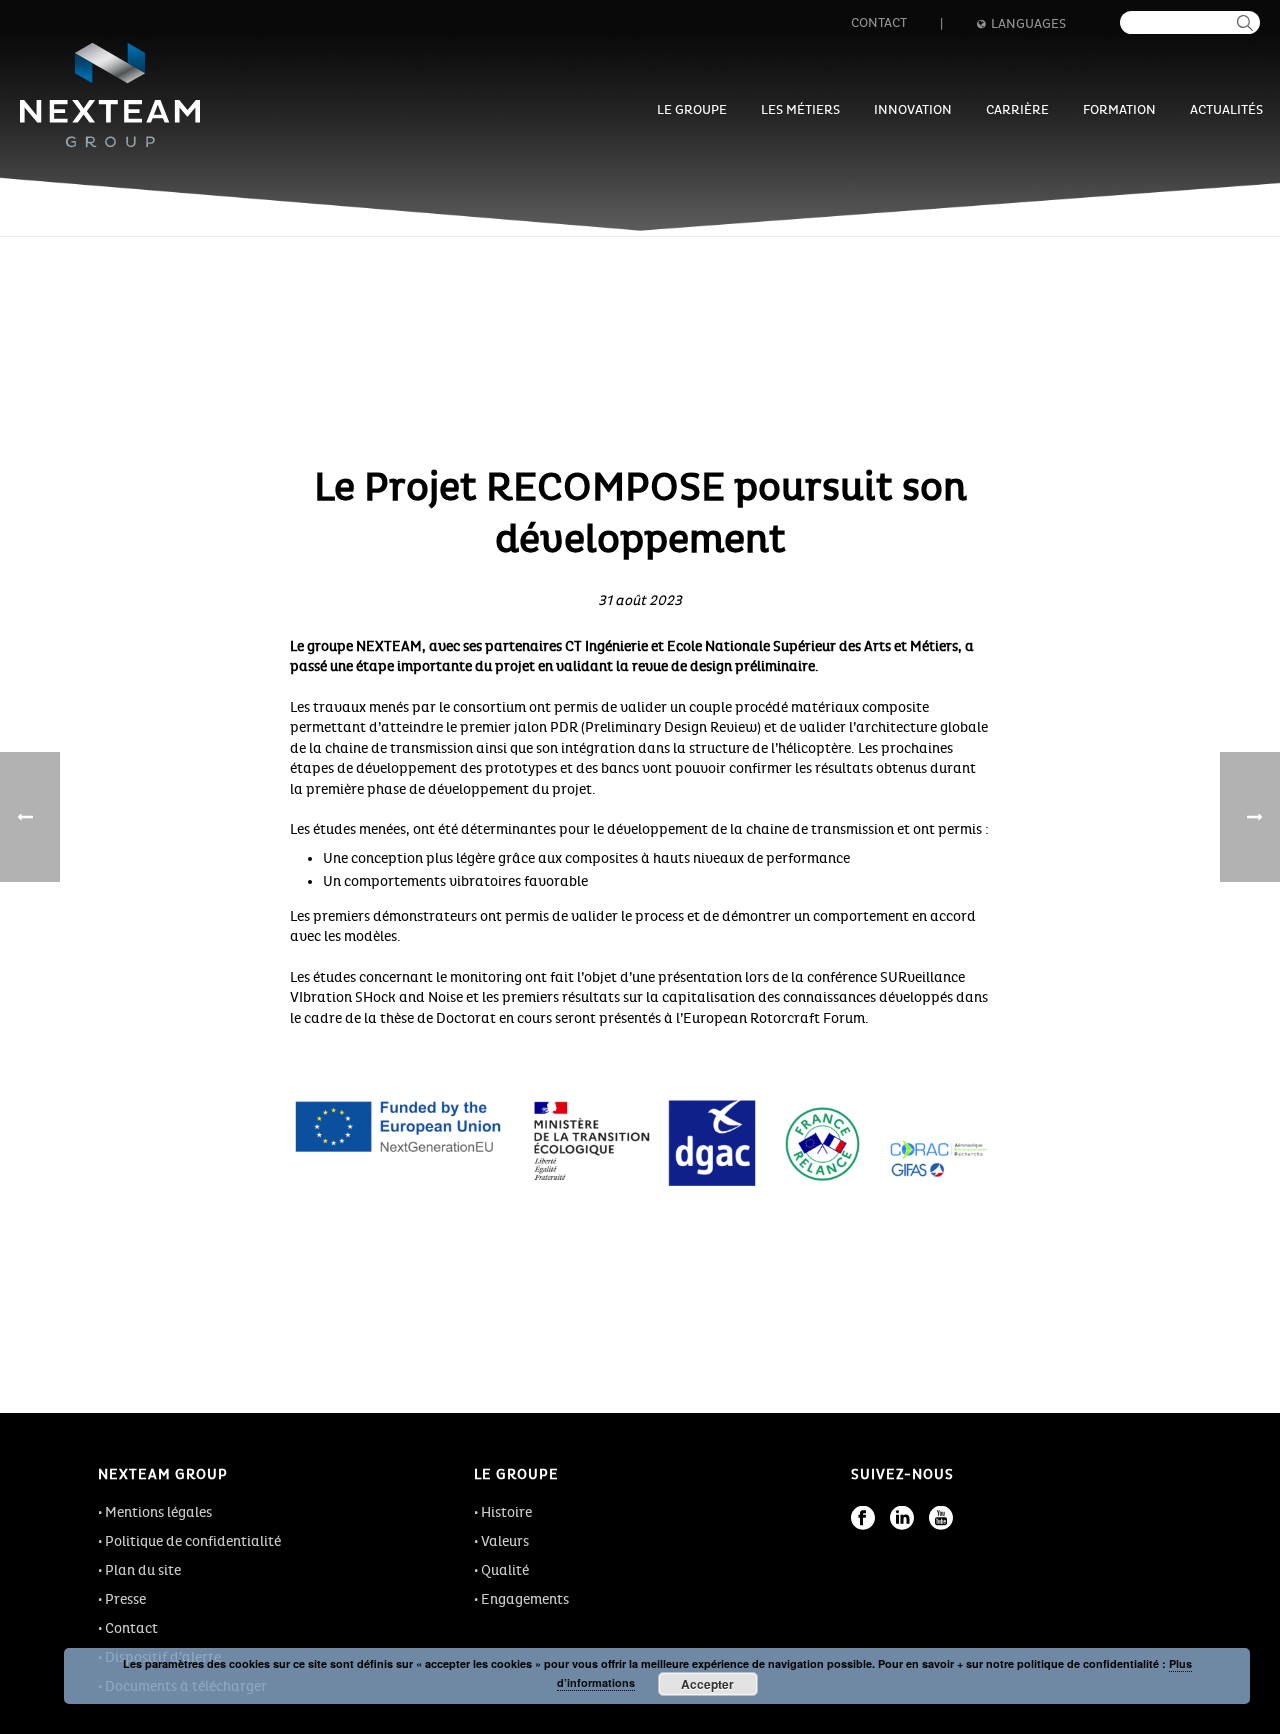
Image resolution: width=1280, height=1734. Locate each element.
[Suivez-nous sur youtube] (941, 1518)
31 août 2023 (640, 600)
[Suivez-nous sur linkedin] (902, 1518)
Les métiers (800, 110)
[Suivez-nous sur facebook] (863, 1518)
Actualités (1226, 110)
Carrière (1017, 110)
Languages (1028, 24)
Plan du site (143, 1570)
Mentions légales (158, 1512)
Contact (879, 23)
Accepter (707, 1684)
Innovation (913, 110)
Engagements (525, 1599)
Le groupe (692, 110)
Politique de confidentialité (193, 1541)
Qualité (505, 1570)
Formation (1119, 110)
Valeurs (505, 1541)
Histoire (506, 1512)
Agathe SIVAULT (654, 577)
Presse (125, 1599)
